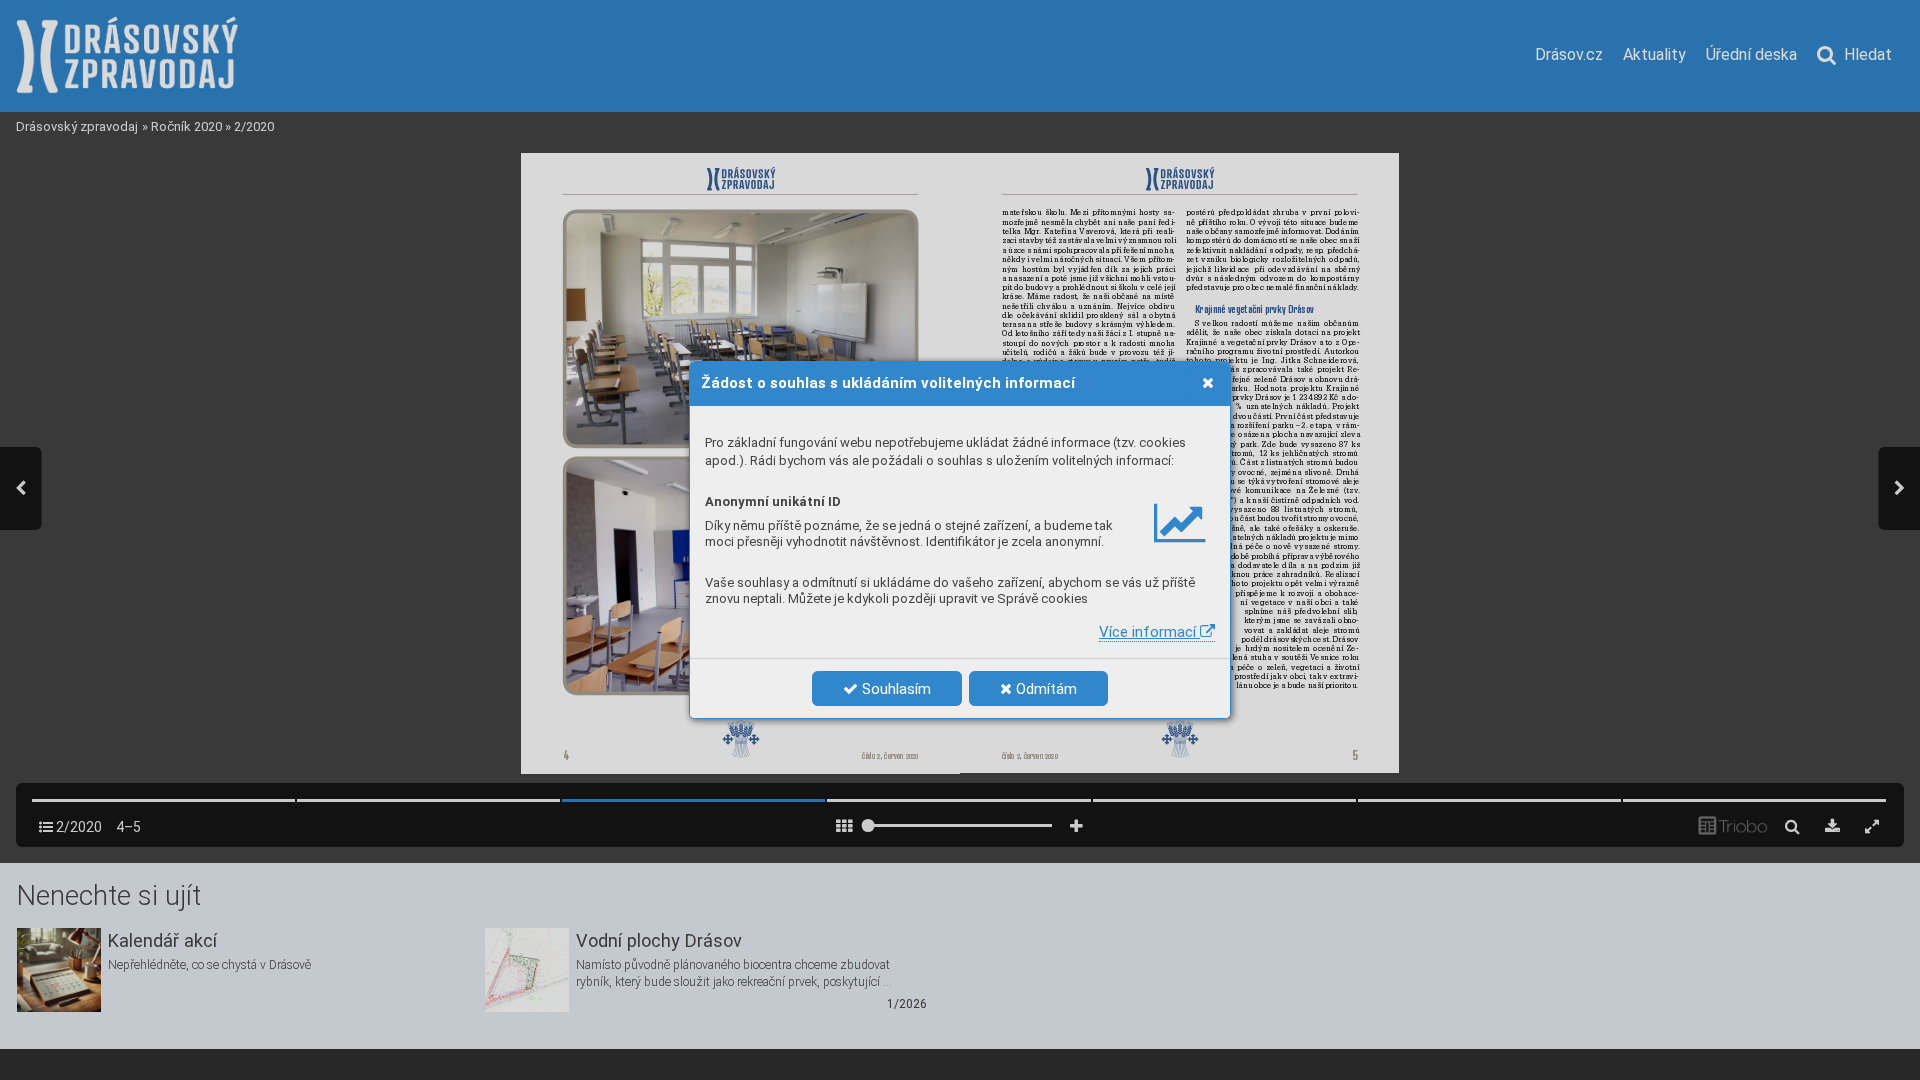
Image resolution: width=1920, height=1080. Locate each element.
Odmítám (1044, 689)
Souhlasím (894, 689)
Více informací (1149, 632)
